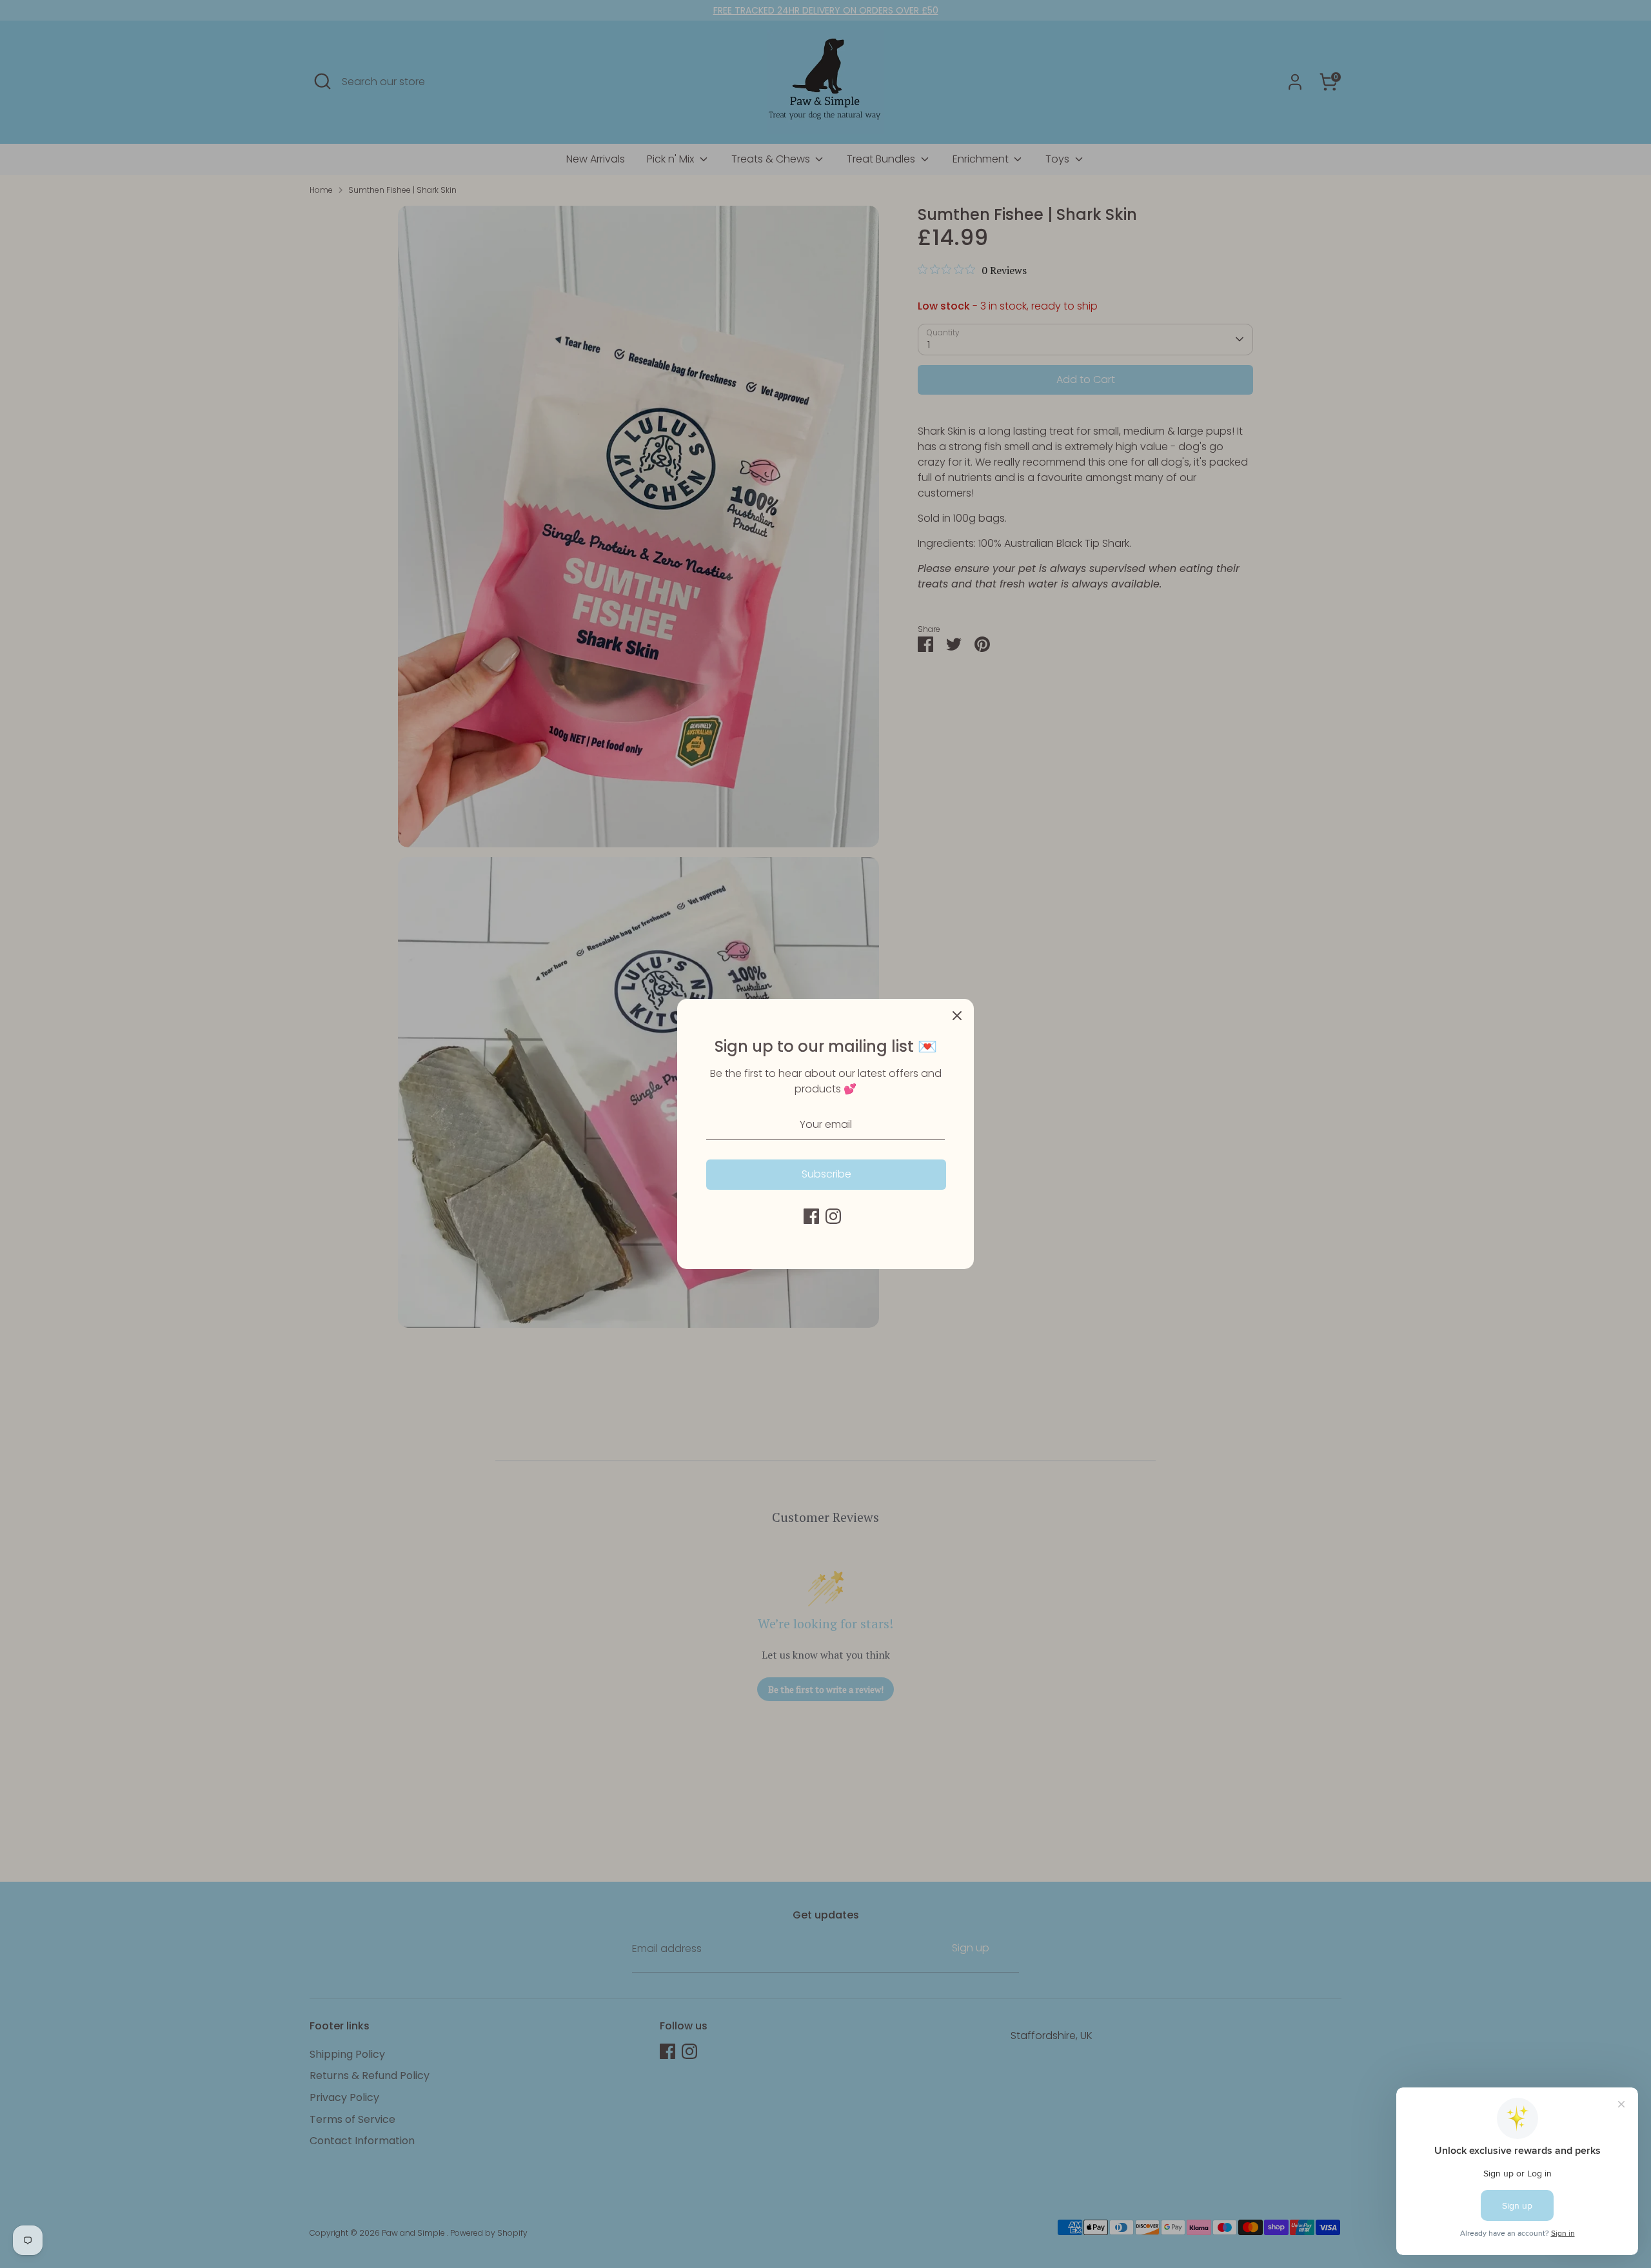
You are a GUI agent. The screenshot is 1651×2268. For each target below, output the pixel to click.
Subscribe (826, 1174)
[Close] (957, 1016)
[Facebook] (811, 1216)
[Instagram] (833, 1216)
